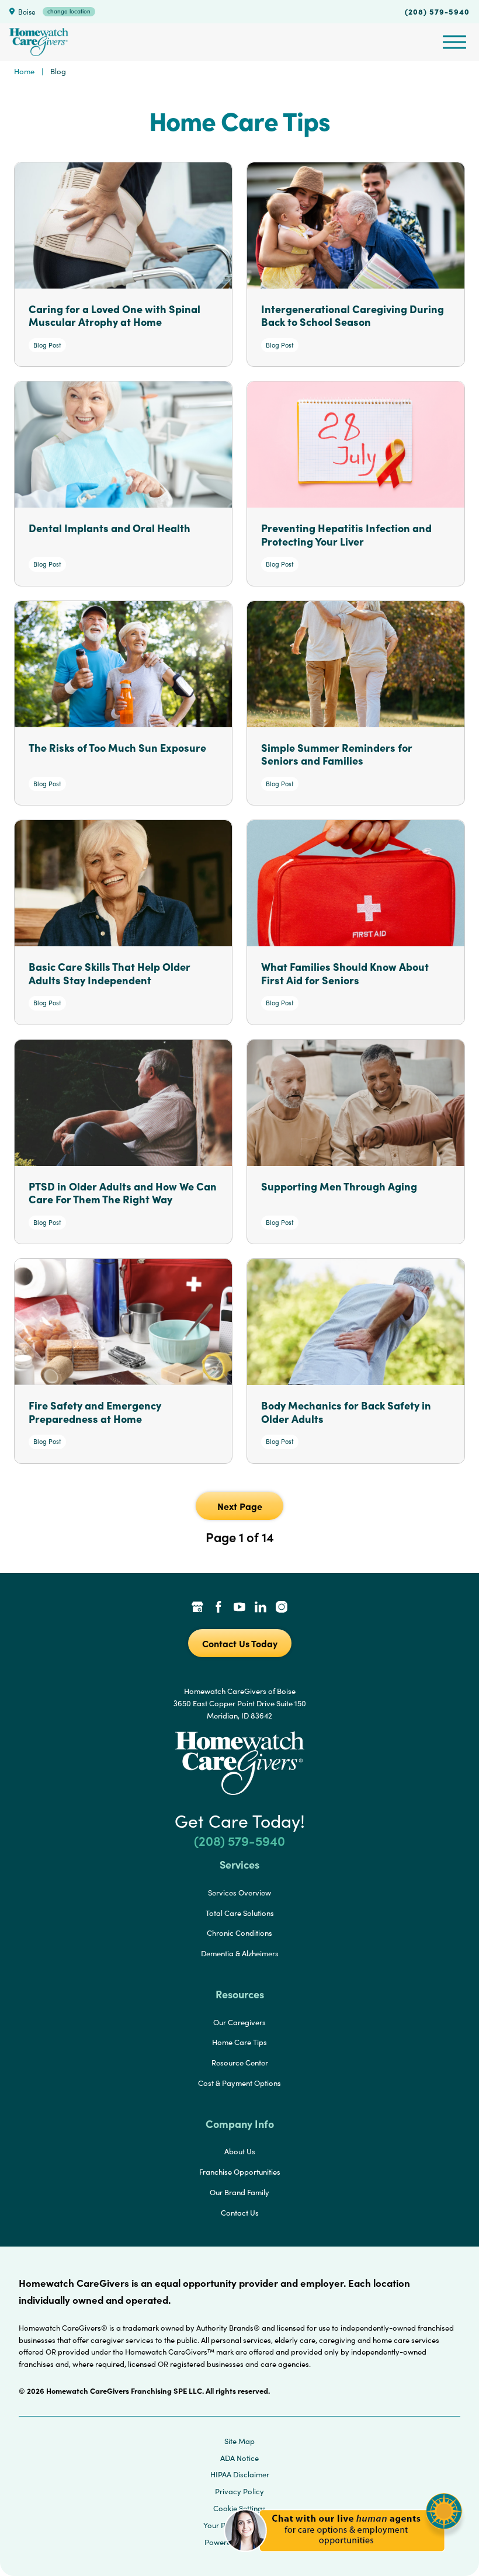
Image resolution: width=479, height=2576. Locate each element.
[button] (343, 2558)
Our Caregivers (239, 2022)
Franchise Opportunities (240, 2172)
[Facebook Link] (218, 1608)
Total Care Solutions (240, 1913)
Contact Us (240, 2213)
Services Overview (239, 1893)
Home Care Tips (239, 2042)
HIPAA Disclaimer (240, 2474)
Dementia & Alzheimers (240, 1953)
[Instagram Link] (282, 1608)
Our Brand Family (239, 2192)
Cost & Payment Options (239, 2083)
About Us (240, 2151)
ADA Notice (239, 2458)
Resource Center (240, 2063)
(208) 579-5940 (437, 11)
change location (69, 11)
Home (24, 71)
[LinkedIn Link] (261, 1608)
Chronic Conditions (239, 1933)
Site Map (239, 2441)
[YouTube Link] (239, 1608)
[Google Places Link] (197, 1608)
